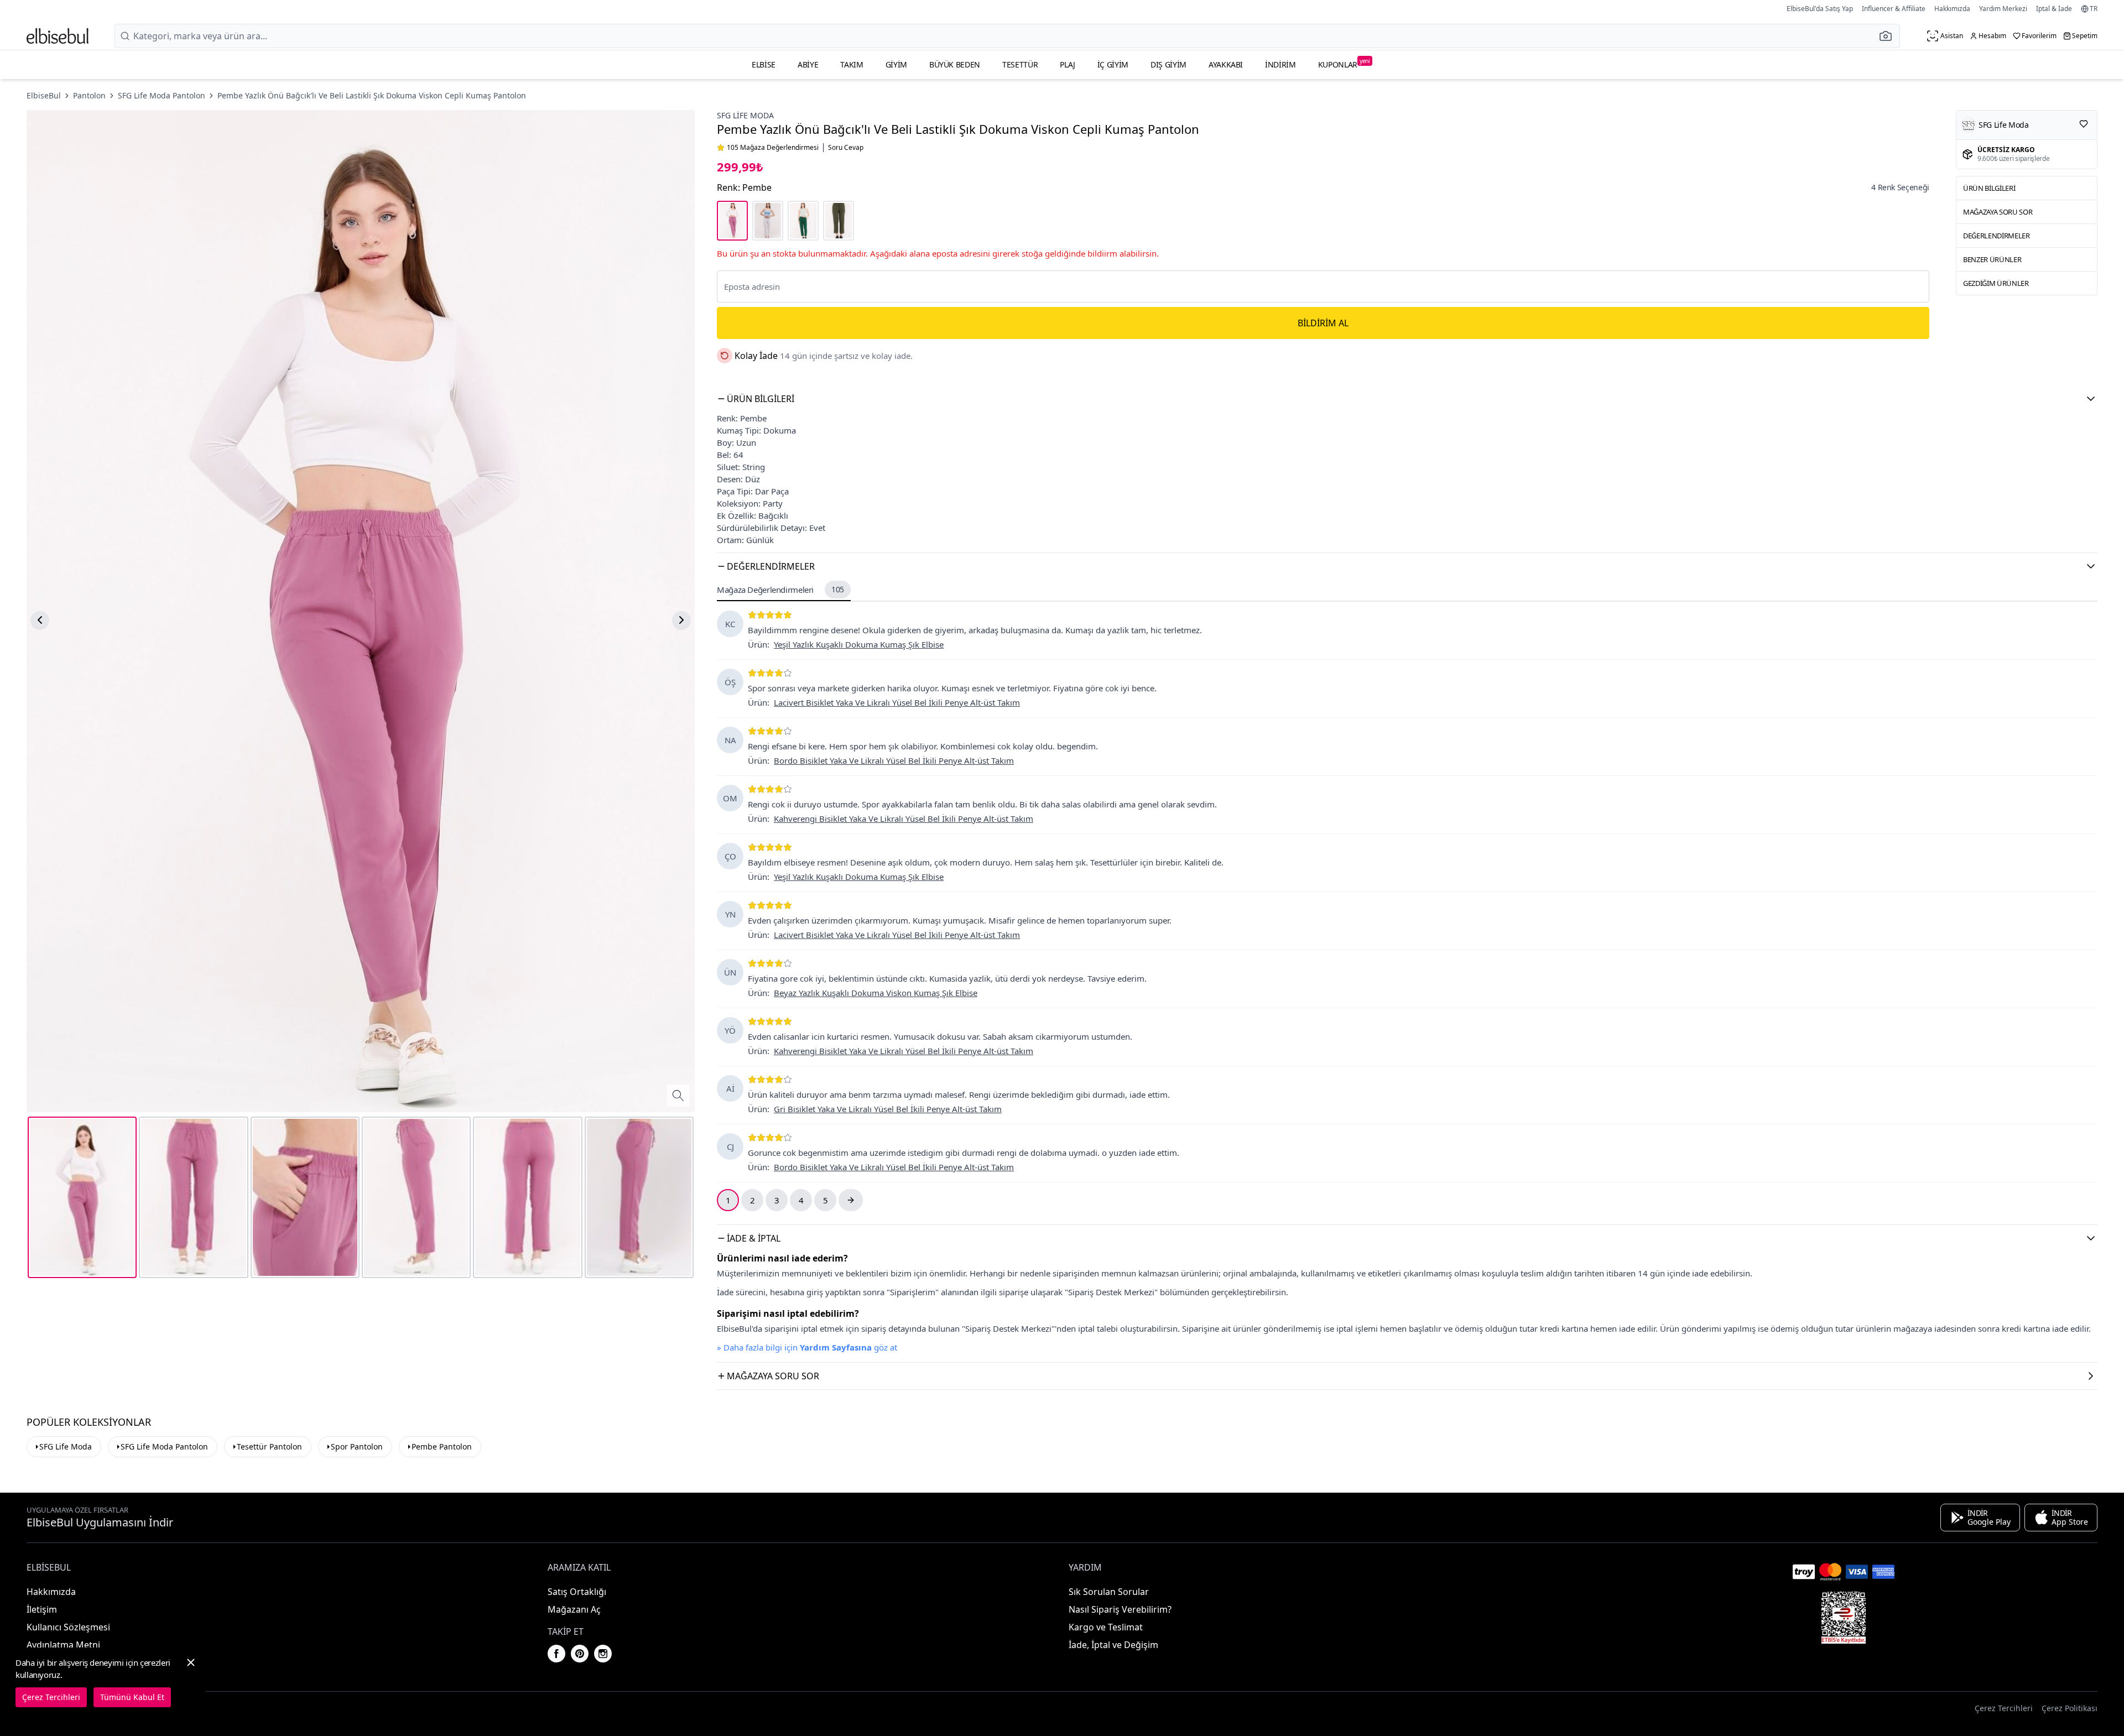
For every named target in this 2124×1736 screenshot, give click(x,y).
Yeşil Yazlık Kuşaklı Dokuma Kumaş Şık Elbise (859, 644)
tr (2094, 9)
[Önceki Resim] (40, 620)
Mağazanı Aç (574, 1609)
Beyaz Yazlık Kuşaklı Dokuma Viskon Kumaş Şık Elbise (876, 993)
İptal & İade (2054, 9)
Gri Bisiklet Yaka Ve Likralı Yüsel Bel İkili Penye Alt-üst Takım (888, 1109)
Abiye (808, 64)
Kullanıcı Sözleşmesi (68, 1627)
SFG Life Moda (745, 115)
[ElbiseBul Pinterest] (580, 1654)
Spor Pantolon (357, 1446)
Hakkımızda (1952, 9)
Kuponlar (1344, 63)
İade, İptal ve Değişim (1113, 1645)
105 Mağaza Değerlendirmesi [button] (773, 148)
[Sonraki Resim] (681, 620)
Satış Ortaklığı (577, 1592)
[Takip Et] (2084, 124)
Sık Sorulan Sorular (1109, 1592)
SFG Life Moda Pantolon (162, 95)
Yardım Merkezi (2003, 9)
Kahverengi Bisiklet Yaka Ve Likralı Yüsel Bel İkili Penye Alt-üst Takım (904, 819)
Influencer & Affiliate (1894, 9)
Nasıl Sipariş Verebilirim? (1120, 1609)
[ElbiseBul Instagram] (603, 1654)
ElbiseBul (44, 95)
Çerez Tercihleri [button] (2004, 1708)
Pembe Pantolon (442, 1446)
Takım (852, 64)
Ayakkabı (1226, 64)
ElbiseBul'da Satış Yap (1820, 9)
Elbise (764, 64)
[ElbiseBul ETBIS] (1844, 1618)
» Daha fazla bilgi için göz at (807, 1347)
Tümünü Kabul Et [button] (132, 1697)
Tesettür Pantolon (269, 1446)
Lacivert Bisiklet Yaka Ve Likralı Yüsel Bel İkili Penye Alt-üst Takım (897, 702)
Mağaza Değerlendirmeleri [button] (780, 590)
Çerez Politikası (2070, 1708)
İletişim (42, 1609)
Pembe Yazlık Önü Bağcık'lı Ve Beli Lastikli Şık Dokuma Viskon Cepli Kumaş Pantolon (372, 95)
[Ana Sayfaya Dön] (58, 36)
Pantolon (89, 95)
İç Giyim (1113, 64)
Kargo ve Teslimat (1106, 1627)
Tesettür (1020, 64)
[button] (1889, 36)
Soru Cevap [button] (846, 148)
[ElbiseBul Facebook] (556, 1654)
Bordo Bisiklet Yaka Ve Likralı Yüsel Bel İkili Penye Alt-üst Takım (894, 760)
